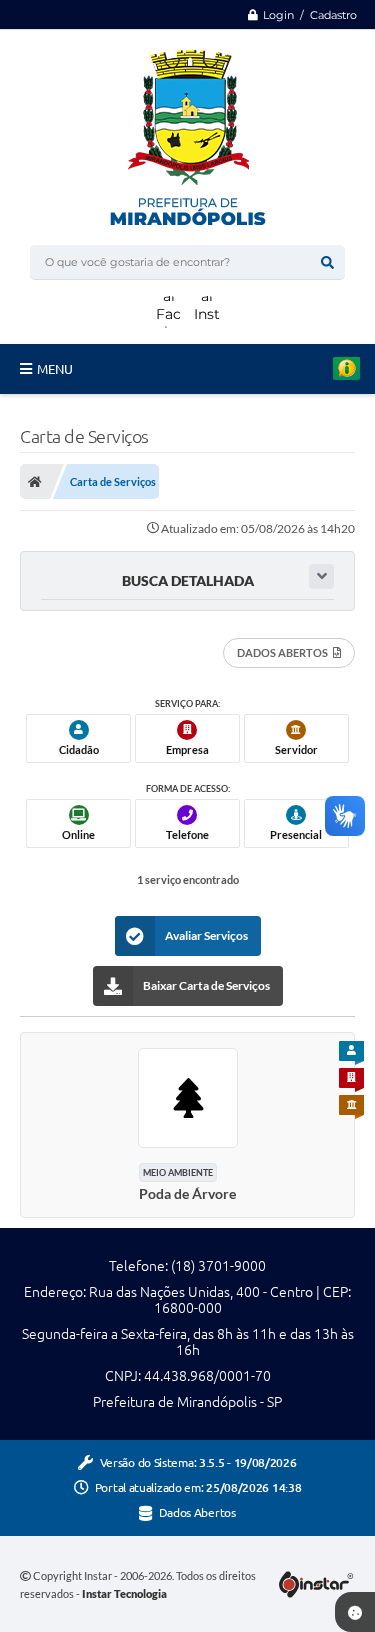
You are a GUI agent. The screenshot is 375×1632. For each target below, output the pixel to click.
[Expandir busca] (321, 576)
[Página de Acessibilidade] (323, 43)
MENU (55, 369)
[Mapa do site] (289, 43)
